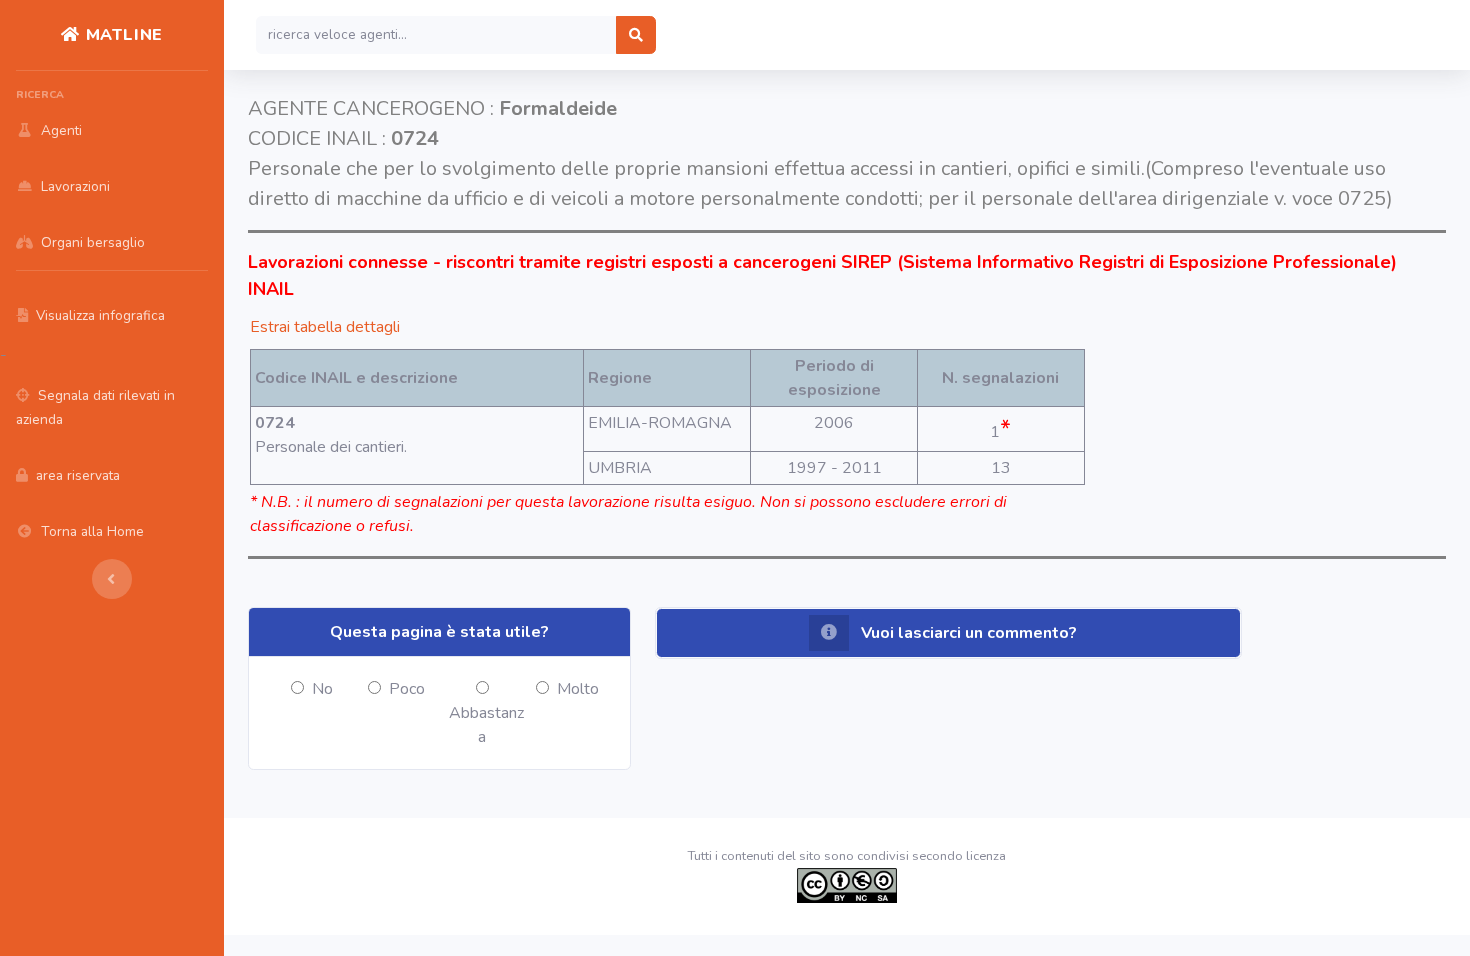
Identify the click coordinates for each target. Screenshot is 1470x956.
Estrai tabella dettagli (325, 327)
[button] (948, 633)
